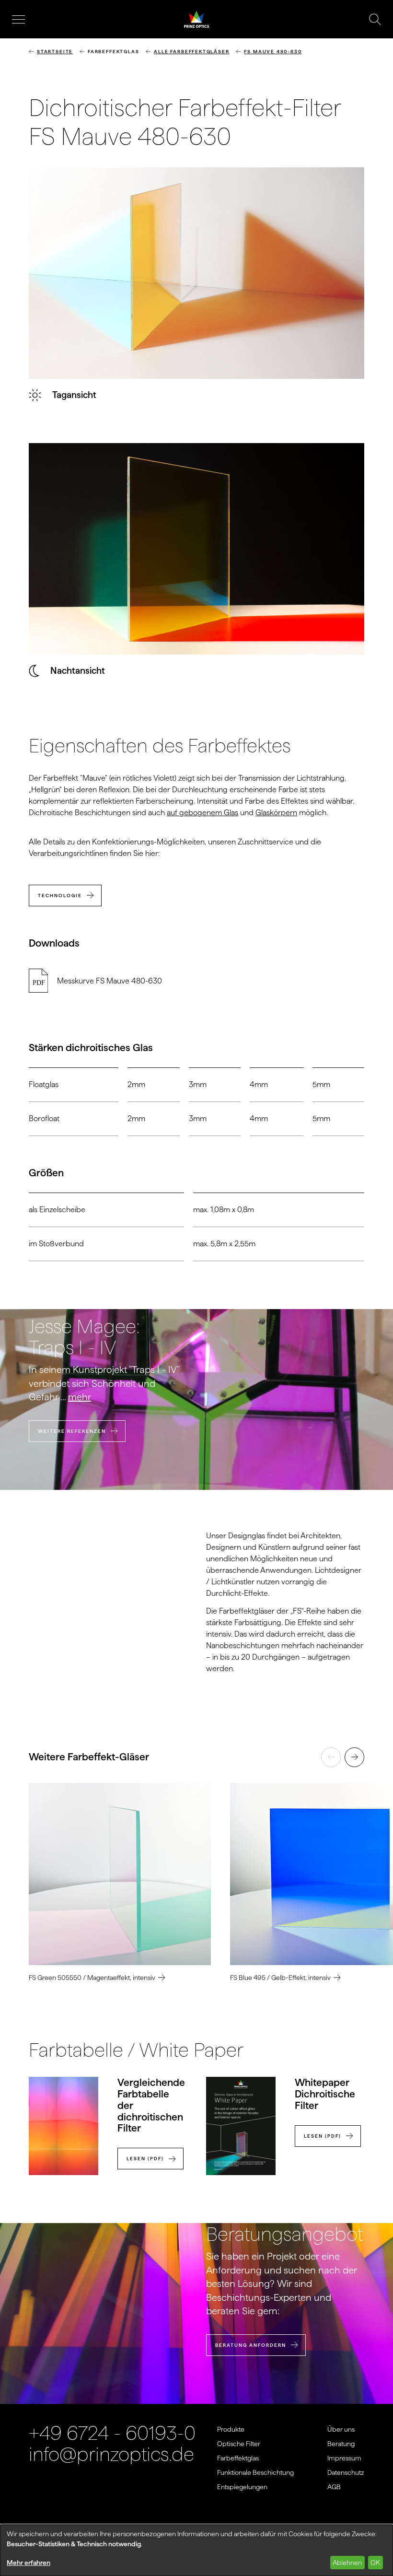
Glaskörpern (276, 813)
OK (375, 2563)
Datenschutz (346, 2472)
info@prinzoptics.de (111, 2454)
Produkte (231, 2429)
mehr (80, 1397)
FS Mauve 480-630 (273, 52)
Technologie (60, 896)
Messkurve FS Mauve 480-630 (110, 981)
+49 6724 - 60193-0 (112, 2433)
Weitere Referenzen (72, 1431)
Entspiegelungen (242, 2487)
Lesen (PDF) (145, 2159)
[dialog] (196, 2550)
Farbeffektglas (238, 2458)
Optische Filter (239, 2444)
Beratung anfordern (251, 2345)
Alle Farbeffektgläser (191, 52)
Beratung (341, 2444)
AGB (334, 2487)
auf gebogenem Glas (202, 813)
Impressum (344, 2458)
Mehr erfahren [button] (29, 2563)
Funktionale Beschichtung (255, 2472)
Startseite (55, 52)
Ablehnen (347, 2563)
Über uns (341, 2429)
